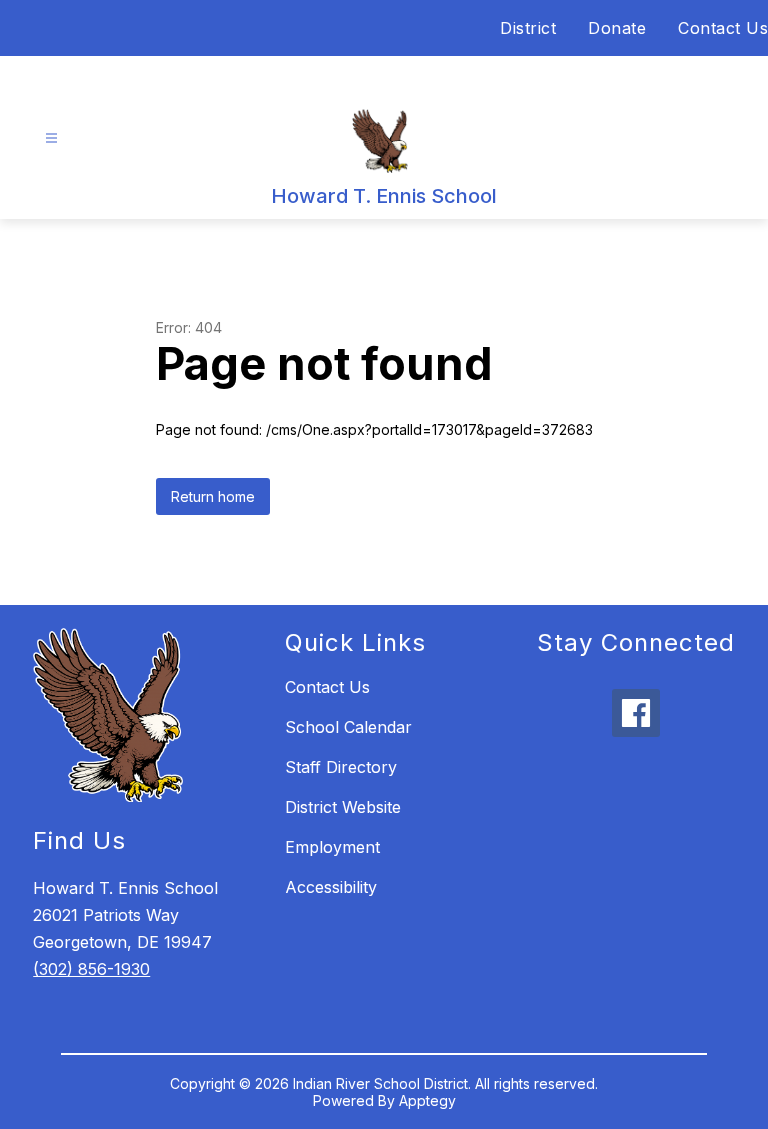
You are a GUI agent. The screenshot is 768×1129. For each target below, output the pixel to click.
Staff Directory (341, 767)
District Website (343, 807)
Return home (213, 496)
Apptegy (427, 1100)
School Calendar (348, 727)
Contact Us (723, 28)
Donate (617, 28)
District (528, 28)
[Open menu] (51, 138)
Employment (332, 847)
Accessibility (331, 887)
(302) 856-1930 (91, 969)
